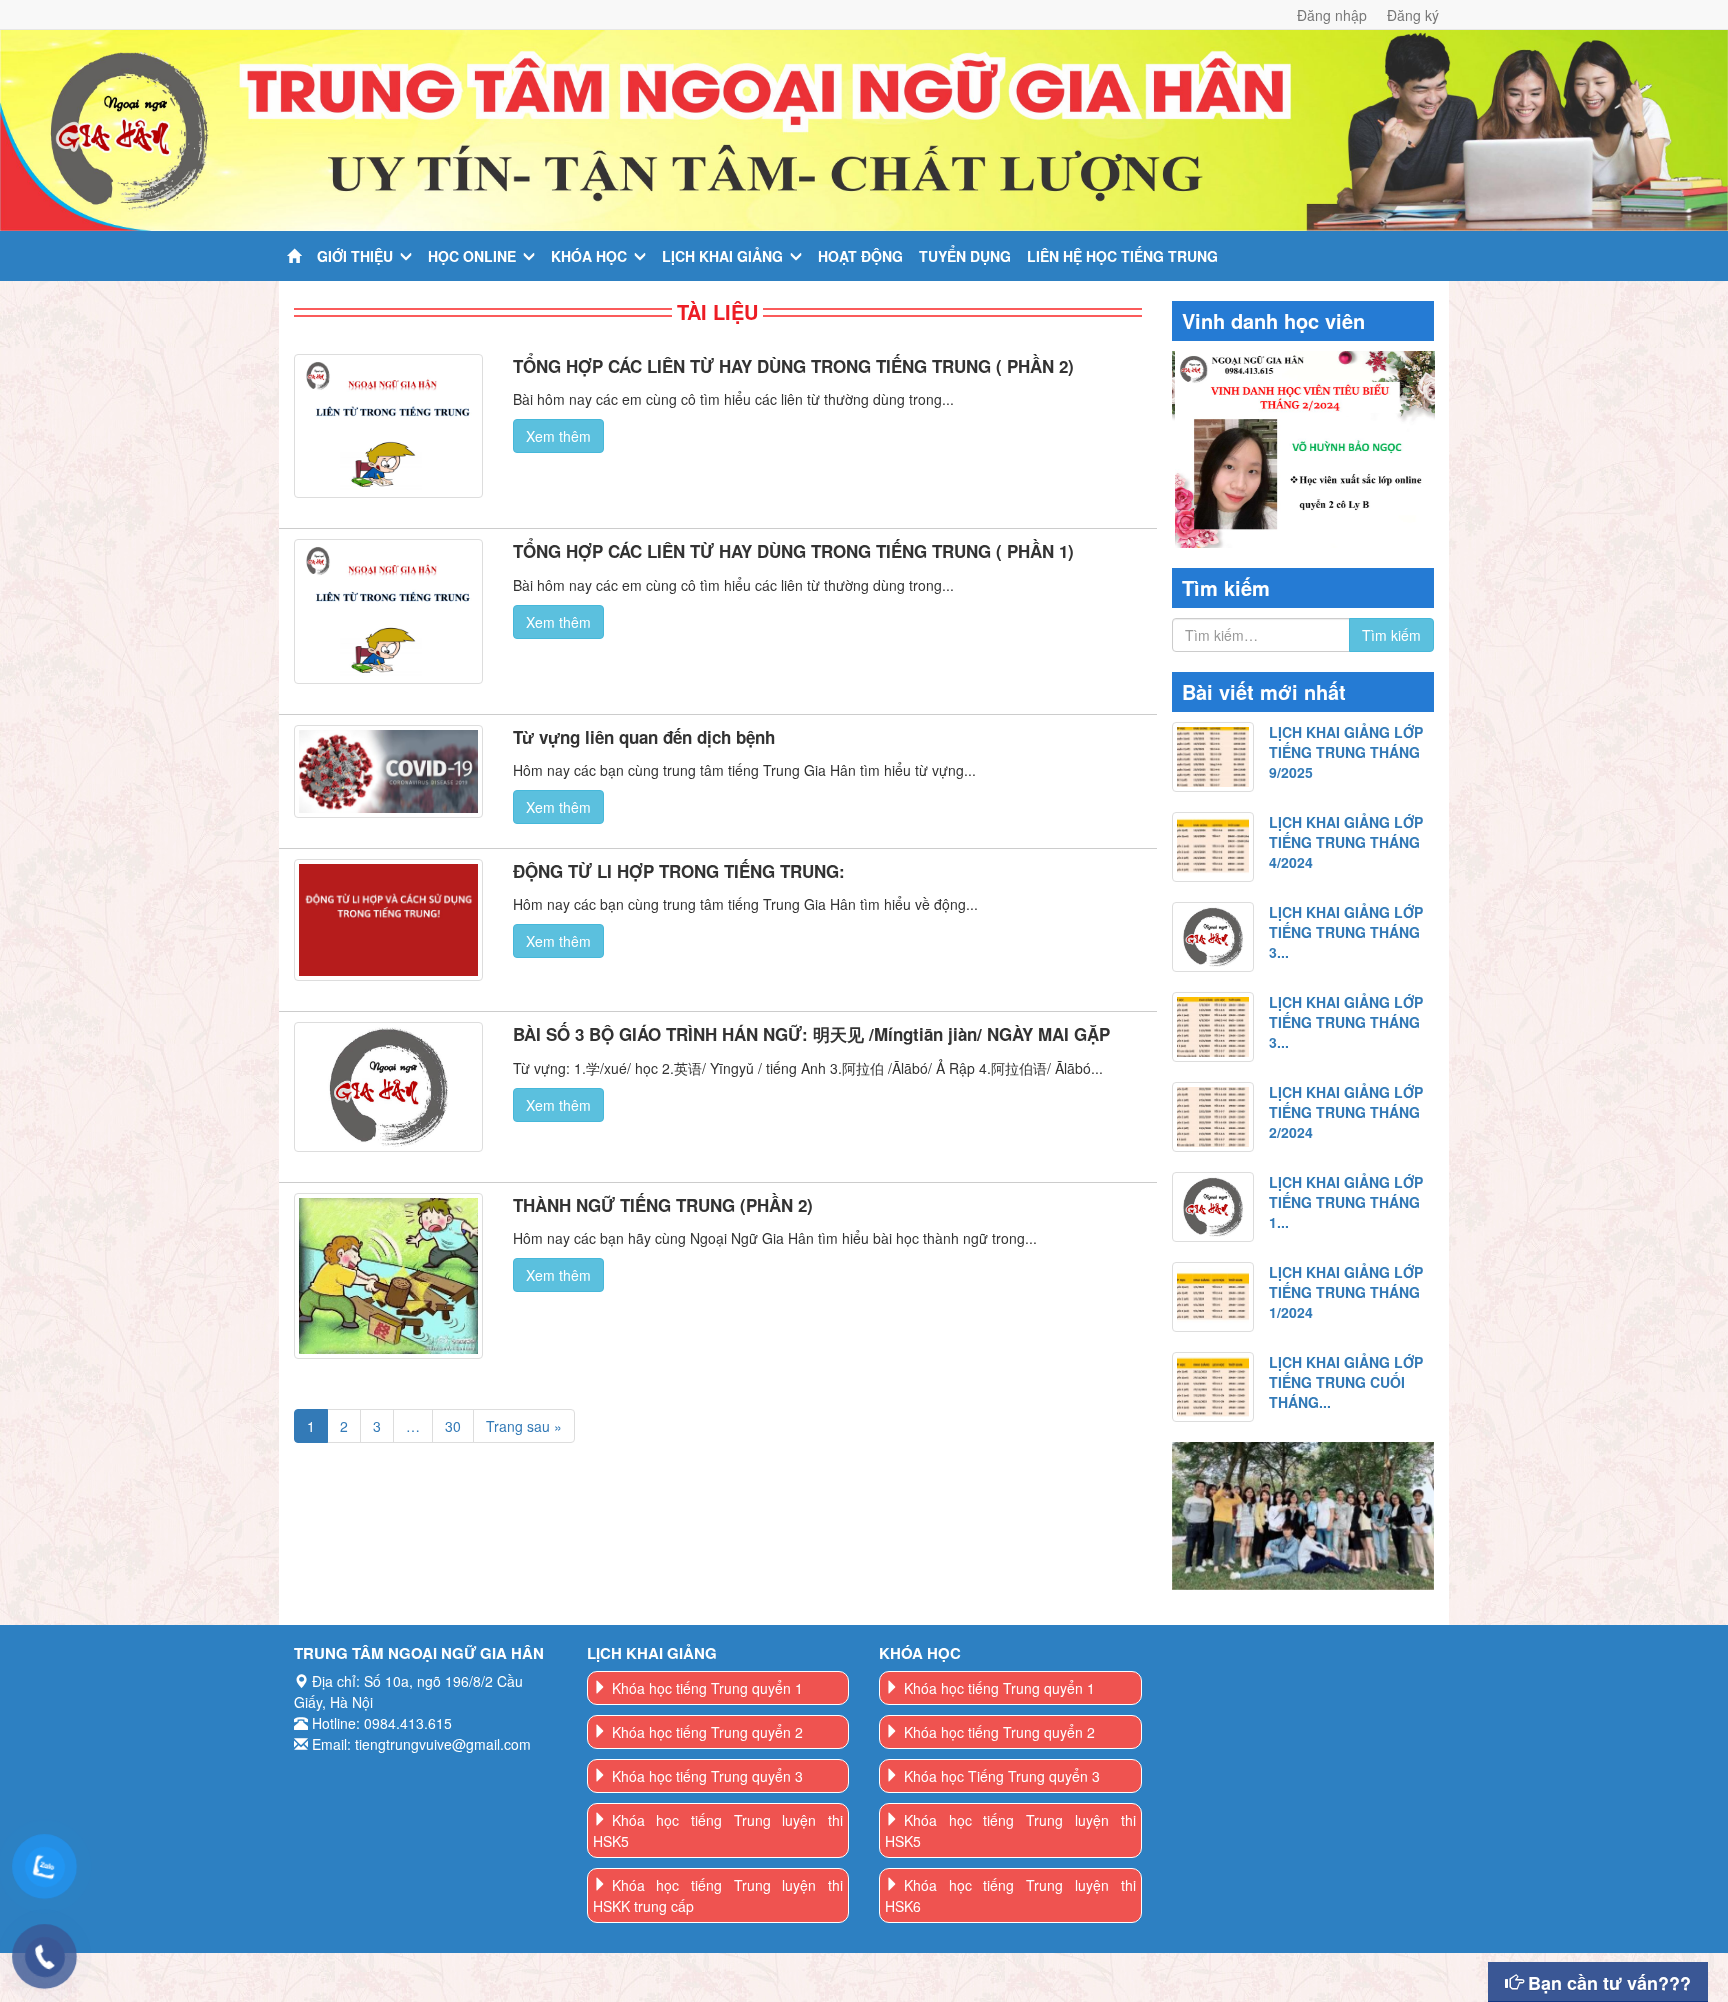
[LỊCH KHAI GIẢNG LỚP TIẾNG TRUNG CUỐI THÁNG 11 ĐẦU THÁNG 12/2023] (1213, 1387)
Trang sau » (524, 1426)
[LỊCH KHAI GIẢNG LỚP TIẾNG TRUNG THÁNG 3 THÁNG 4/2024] (1213, 937)
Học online (472, 256)
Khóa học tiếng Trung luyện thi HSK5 (718, 1830)
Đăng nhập (1332, 15)
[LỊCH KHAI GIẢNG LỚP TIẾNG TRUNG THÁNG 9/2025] (1213, 757)
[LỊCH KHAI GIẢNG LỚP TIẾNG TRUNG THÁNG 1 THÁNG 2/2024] (1213, 1207)
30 (453, 1426)
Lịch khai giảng (722, 256)
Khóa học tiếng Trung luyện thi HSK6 (1010, 1895)
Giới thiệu (355, 256)
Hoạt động (860, 256)
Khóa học (589, 256)
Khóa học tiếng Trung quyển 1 (707, 1688)
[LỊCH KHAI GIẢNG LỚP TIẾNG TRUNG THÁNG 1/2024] (1213, 1297)
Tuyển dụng (965, 256)
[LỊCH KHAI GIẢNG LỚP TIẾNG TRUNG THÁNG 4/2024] (1213, 847)
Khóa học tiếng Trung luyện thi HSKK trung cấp (718, 1895)
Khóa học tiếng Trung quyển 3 (707, 1776)
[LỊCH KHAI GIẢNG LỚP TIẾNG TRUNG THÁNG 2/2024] (1213, 1117)
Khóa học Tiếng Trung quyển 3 (1002, 1776)
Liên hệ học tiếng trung (1122, 256)
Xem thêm (558, 436)
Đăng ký (1413, 15)
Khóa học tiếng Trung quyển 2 (707, 1732)
